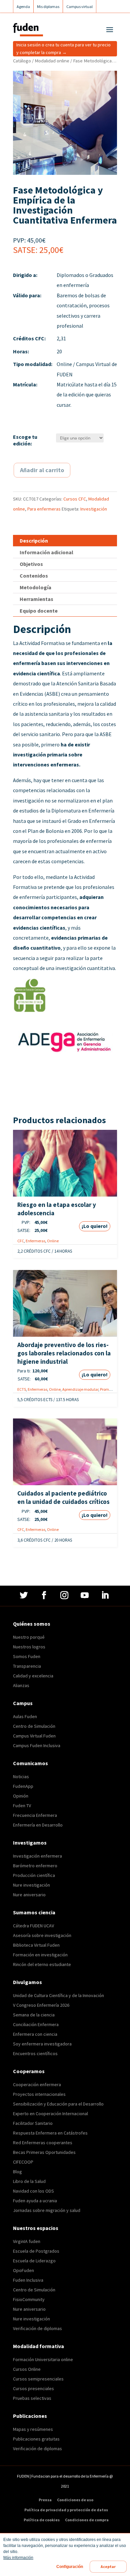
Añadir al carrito (42, 470)
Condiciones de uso (75, 2500)
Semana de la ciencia (34, 2015)
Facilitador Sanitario (33, 2123)
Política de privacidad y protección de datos (66, 2510)
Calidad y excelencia (33, 1676)
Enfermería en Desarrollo (38, 1825)
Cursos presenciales (33, 2388)
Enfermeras (35, 1241)
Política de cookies (42, 2520)
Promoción (109, 1389)
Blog (17, 2172)
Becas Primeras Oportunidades (44, 2152)
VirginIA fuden (27, 2241)
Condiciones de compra (87, 2520)
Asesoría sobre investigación (42, 1935)
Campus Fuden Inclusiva (37, 1745)
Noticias (21, 1777)
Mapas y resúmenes (33, 2429)
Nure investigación (31, 1885)
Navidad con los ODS (33, 2191)
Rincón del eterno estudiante (42, 1964)
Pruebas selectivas (32, 2398)
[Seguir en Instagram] (65, 1595)
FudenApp (23, 1786)
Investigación (94, 509)
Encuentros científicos (35, 2053)
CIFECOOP (23, 2162)
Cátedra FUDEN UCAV (33, 1926)
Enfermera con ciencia (35, 2034)
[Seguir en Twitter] (24, 1595)
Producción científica (34, 1875)
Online (53, 1241)
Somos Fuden (27, 1656)
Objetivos (31, 564)
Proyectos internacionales (39, 2094)
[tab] (65, 541)
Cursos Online (27, 2369)
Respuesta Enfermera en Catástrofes (50, 2133)
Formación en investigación (40, 1955)
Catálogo (22, 61)
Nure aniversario (29, 1895)
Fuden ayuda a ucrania (35, 2201)
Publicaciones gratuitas (36, 2439)
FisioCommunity (29, 2299)
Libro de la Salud (29, 2181)
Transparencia (27, 1666)
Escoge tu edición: (25, 440)
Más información (18, 2558)
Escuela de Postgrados (36, 2251)
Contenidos (34, 576)
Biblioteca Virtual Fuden (36, 1945)
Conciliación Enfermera (36, 2024)
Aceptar (108, 2567)
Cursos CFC (75, 499)
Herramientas (36, 599)
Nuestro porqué (29, 1637)
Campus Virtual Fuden (34, 1736)
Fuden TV (22, 1806)
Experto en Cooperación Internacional (50, 2114)
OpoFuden (23, 2270)
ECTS (22, 1389)
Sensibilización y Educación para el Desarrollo (58, 2104)
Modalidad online (52, 61)
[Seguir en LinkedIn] (106, 1595)
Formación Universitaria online (43, 2359)
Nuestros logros (29, 1647)
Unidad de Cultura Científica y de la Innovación (58, 1995)
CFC (21, 1241)
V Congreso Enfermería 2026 (41, 2005)
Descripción (34, 541)
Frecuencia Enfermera (35, 1815)
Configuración (70, 2567)
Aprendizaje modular (80, 1389)
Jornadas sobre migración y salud (47, 2210)
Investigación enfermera (37, 1856)
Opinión (21, 1796)
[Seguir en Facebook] (45, 1595)
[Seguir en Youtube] (85, 1595)
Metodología (35, 587)
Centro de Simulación (34, 1726)
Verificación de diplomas (37, 2328)
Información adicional (46, 552)
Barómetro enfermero (35, 1866)
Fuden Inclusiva (28, 2280)
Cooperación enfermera (37, 2084)
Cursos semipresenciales (38, 2379)
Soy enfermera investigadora (42, 2044)
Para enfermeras (44, 509)
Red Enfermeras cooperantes (43, 2143)
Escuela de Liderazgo (34, 2261)
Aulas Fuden (25, 1716)
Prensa (45, 2500)
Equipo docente (39, 611)
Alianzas (21, 1685)
